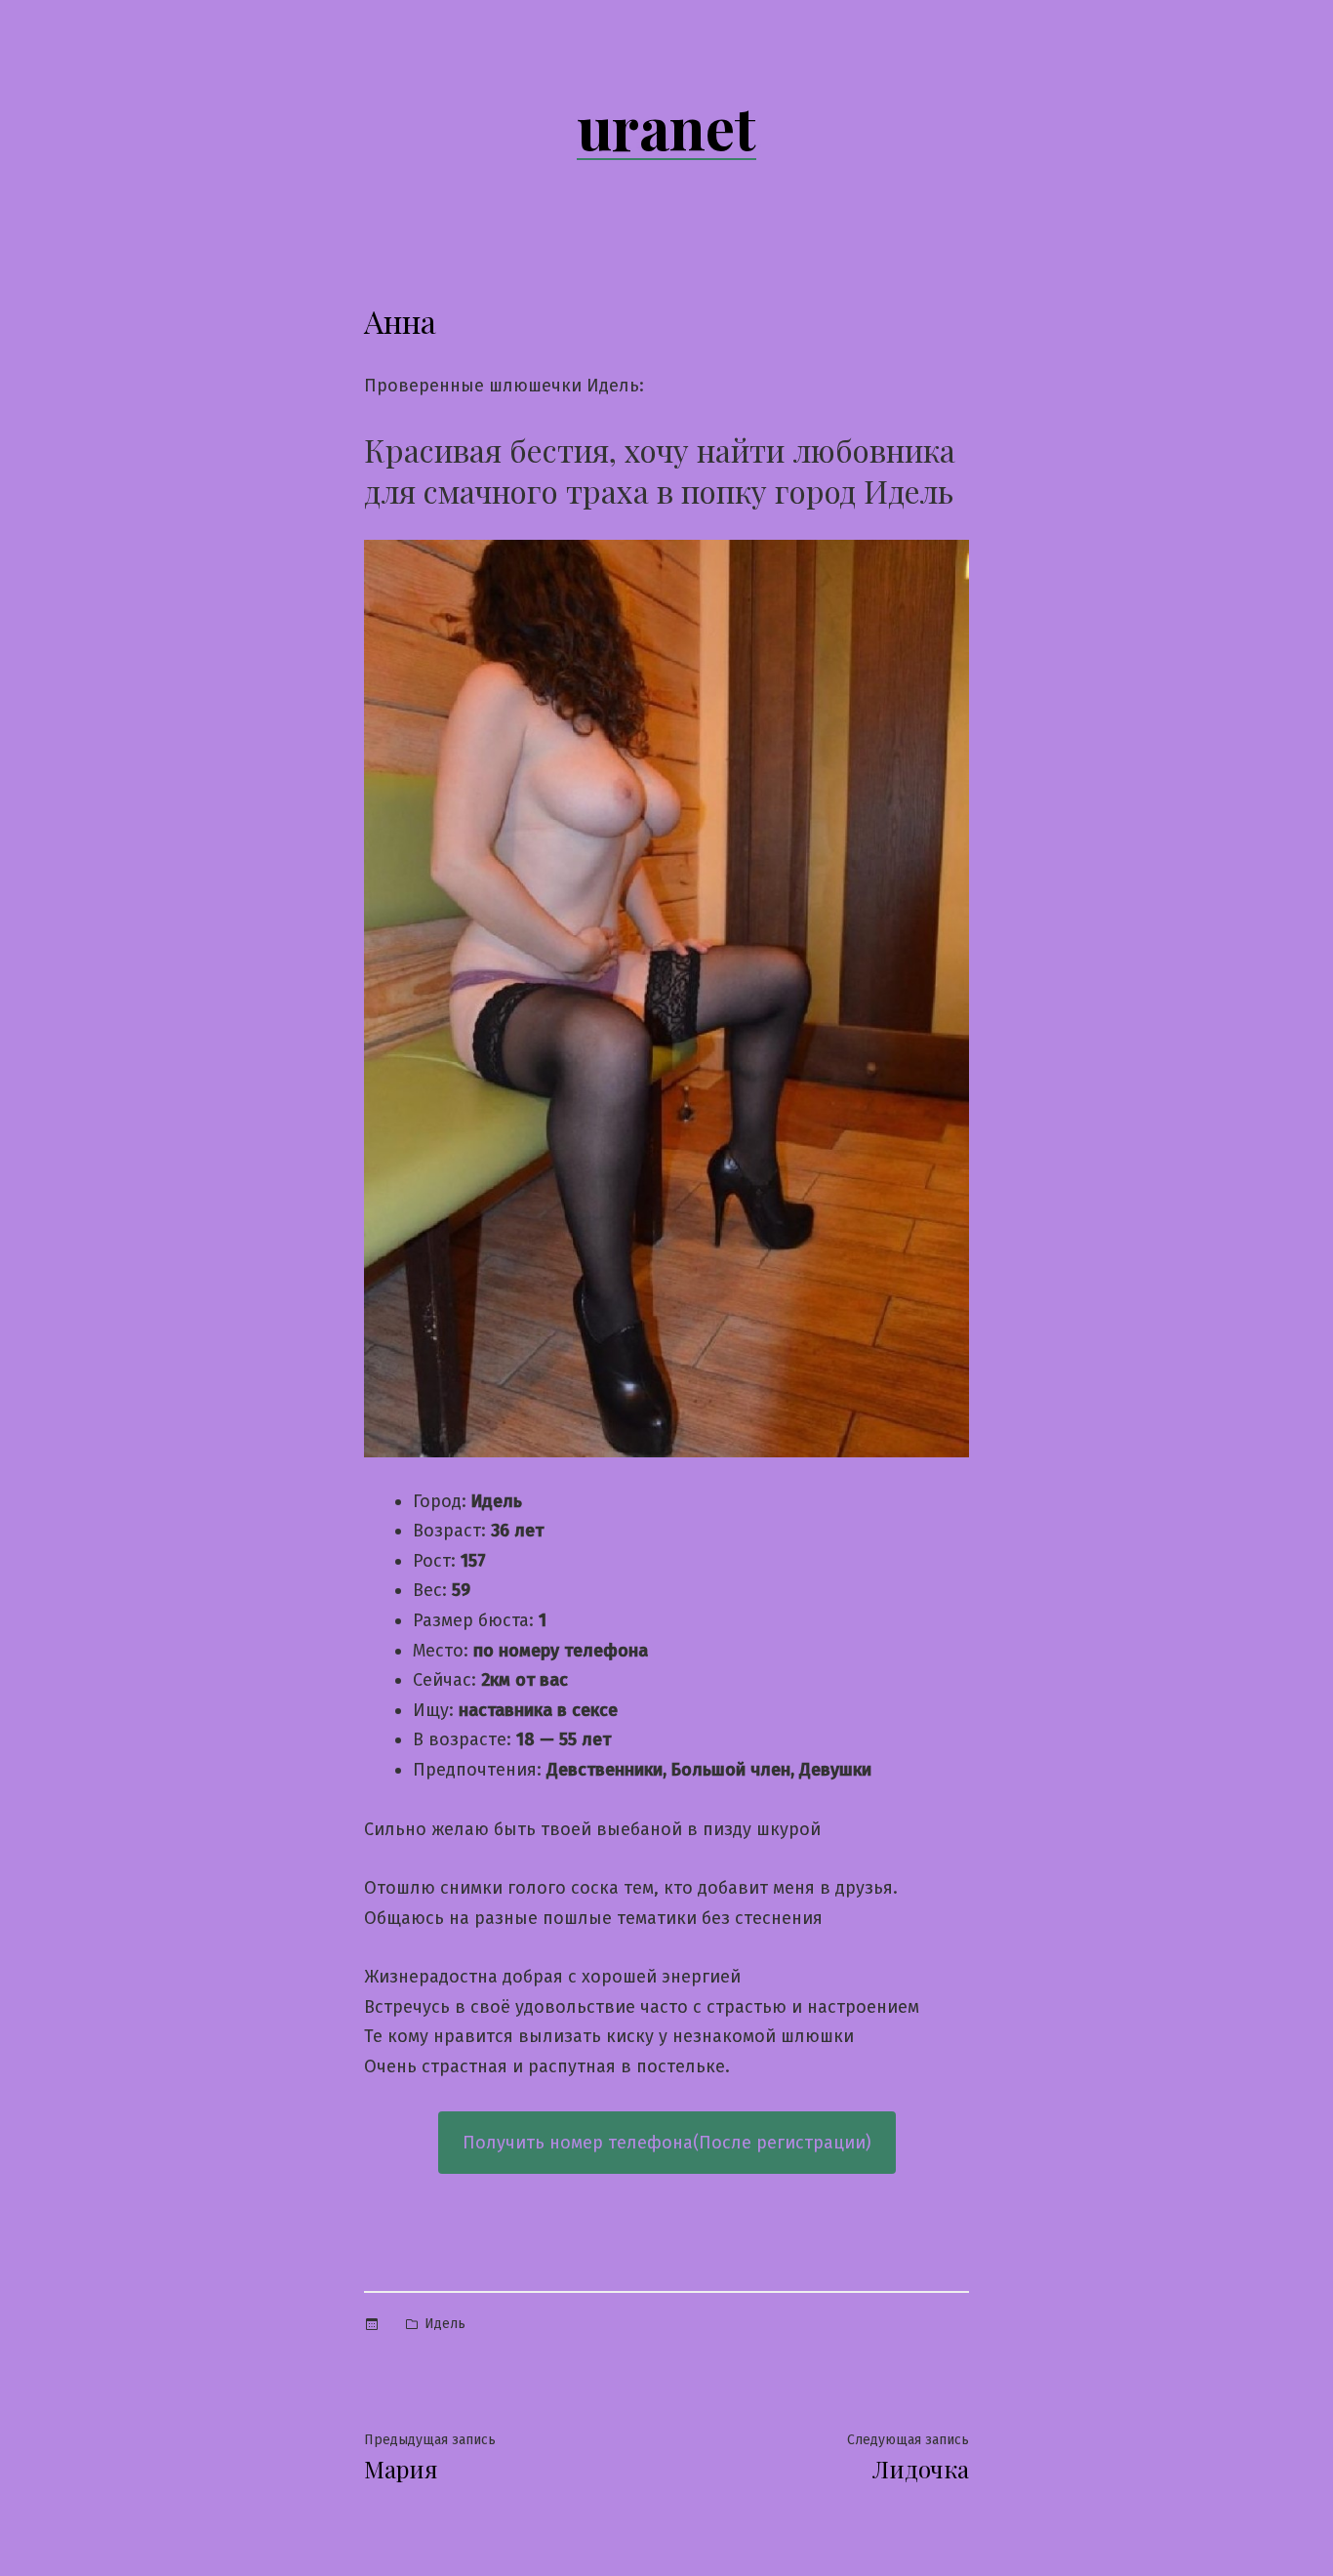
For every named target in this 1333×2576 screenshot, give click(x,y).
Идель (445, 2324)
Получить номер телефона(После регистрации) (667, 2143)
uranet (666, 126)
